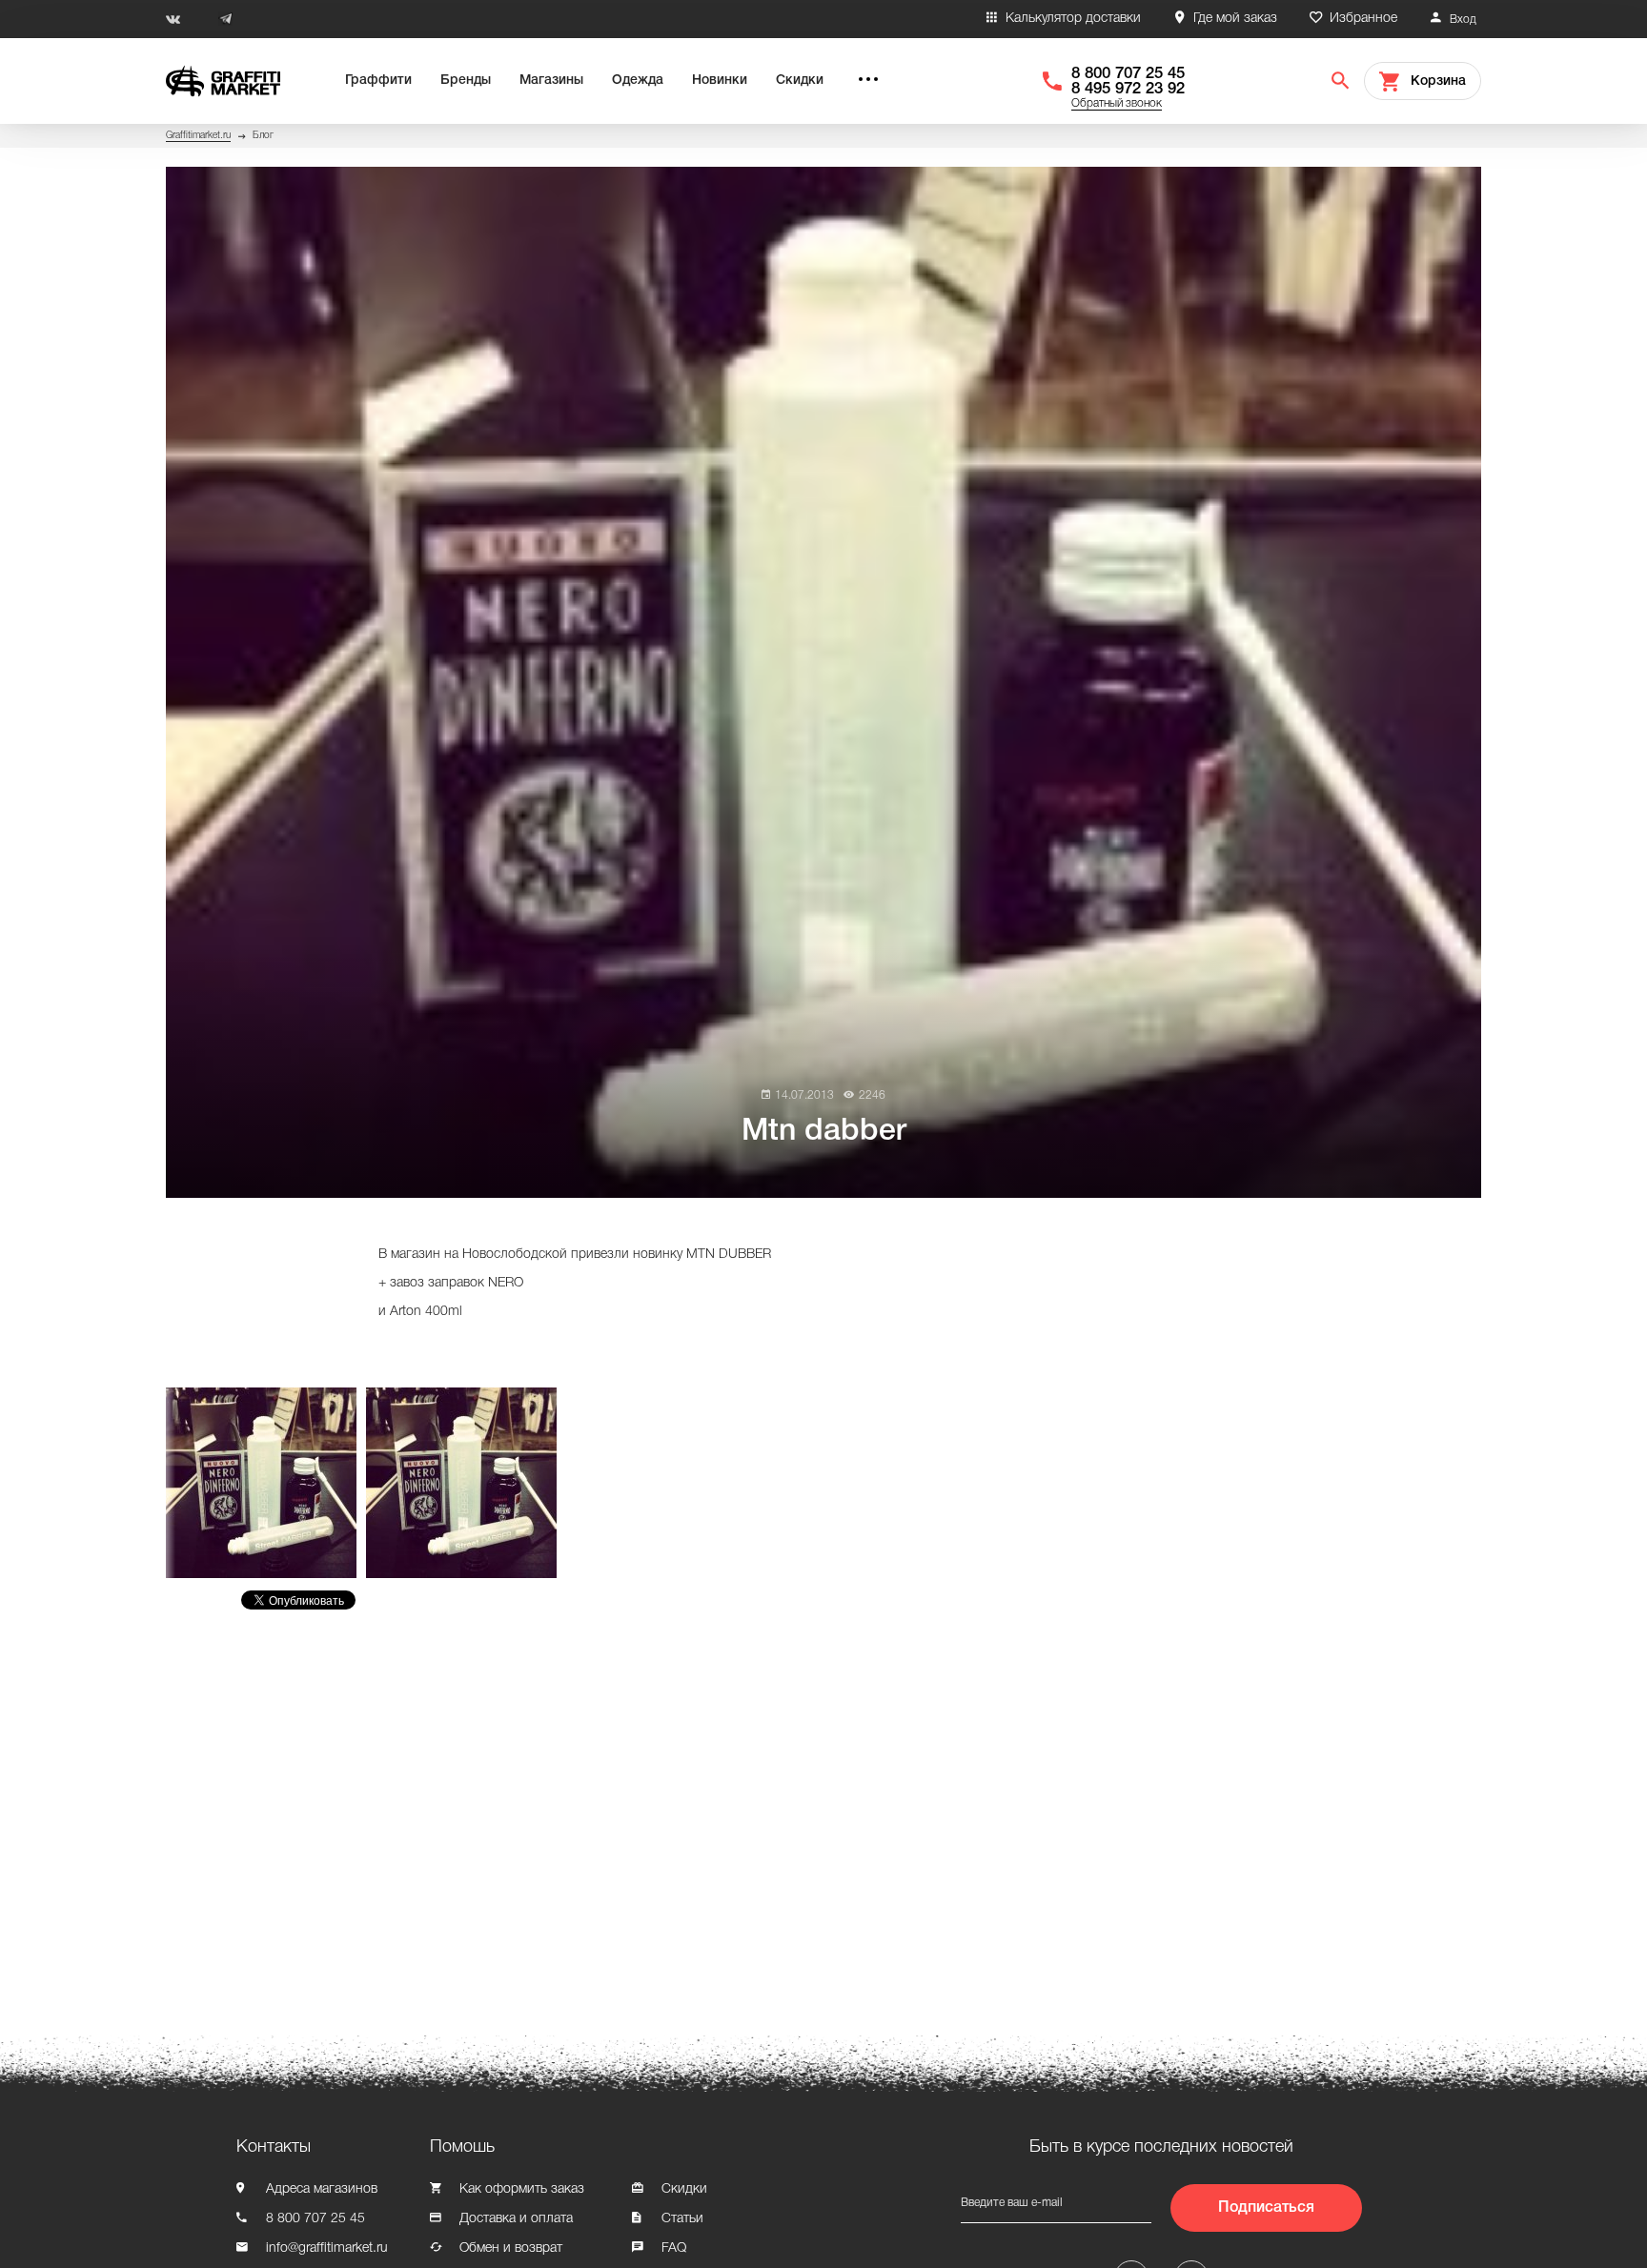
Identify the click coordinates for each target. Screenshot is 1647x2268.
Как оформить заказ (522, 2189)
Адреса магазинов (322, 2189)
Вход (1463, 20)
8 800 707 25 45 (1128, 74)
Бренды (466, 81)
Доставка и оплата (516, 2219)
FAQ (674, 2248)
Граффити (378, 81)
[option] (266, 1483)
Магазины (551, 81)
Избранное (1363, 19)
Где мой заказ (1235, 19)
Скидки (800, 81)
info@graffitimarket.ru (327, 2248)
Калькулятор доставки (1073, 19)
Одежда (638, 81)
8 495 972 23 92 (1128, 89)
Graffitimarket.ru (198, 136)
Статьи (682, 2219)
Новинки (720, 81)
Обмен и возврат (511, 2248)
